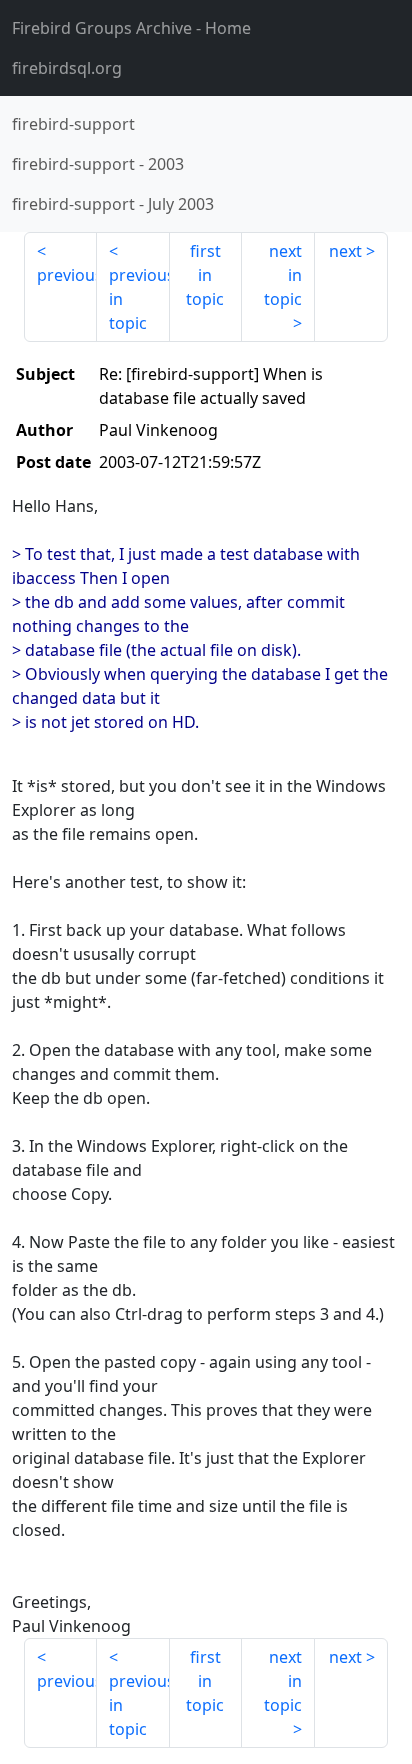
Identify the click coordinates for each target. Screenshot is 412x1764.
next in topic (283, 275)
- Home (131, 28)
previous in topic (139, 299)
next (345, 251)
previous (67, 275)
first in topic (205, 275)
